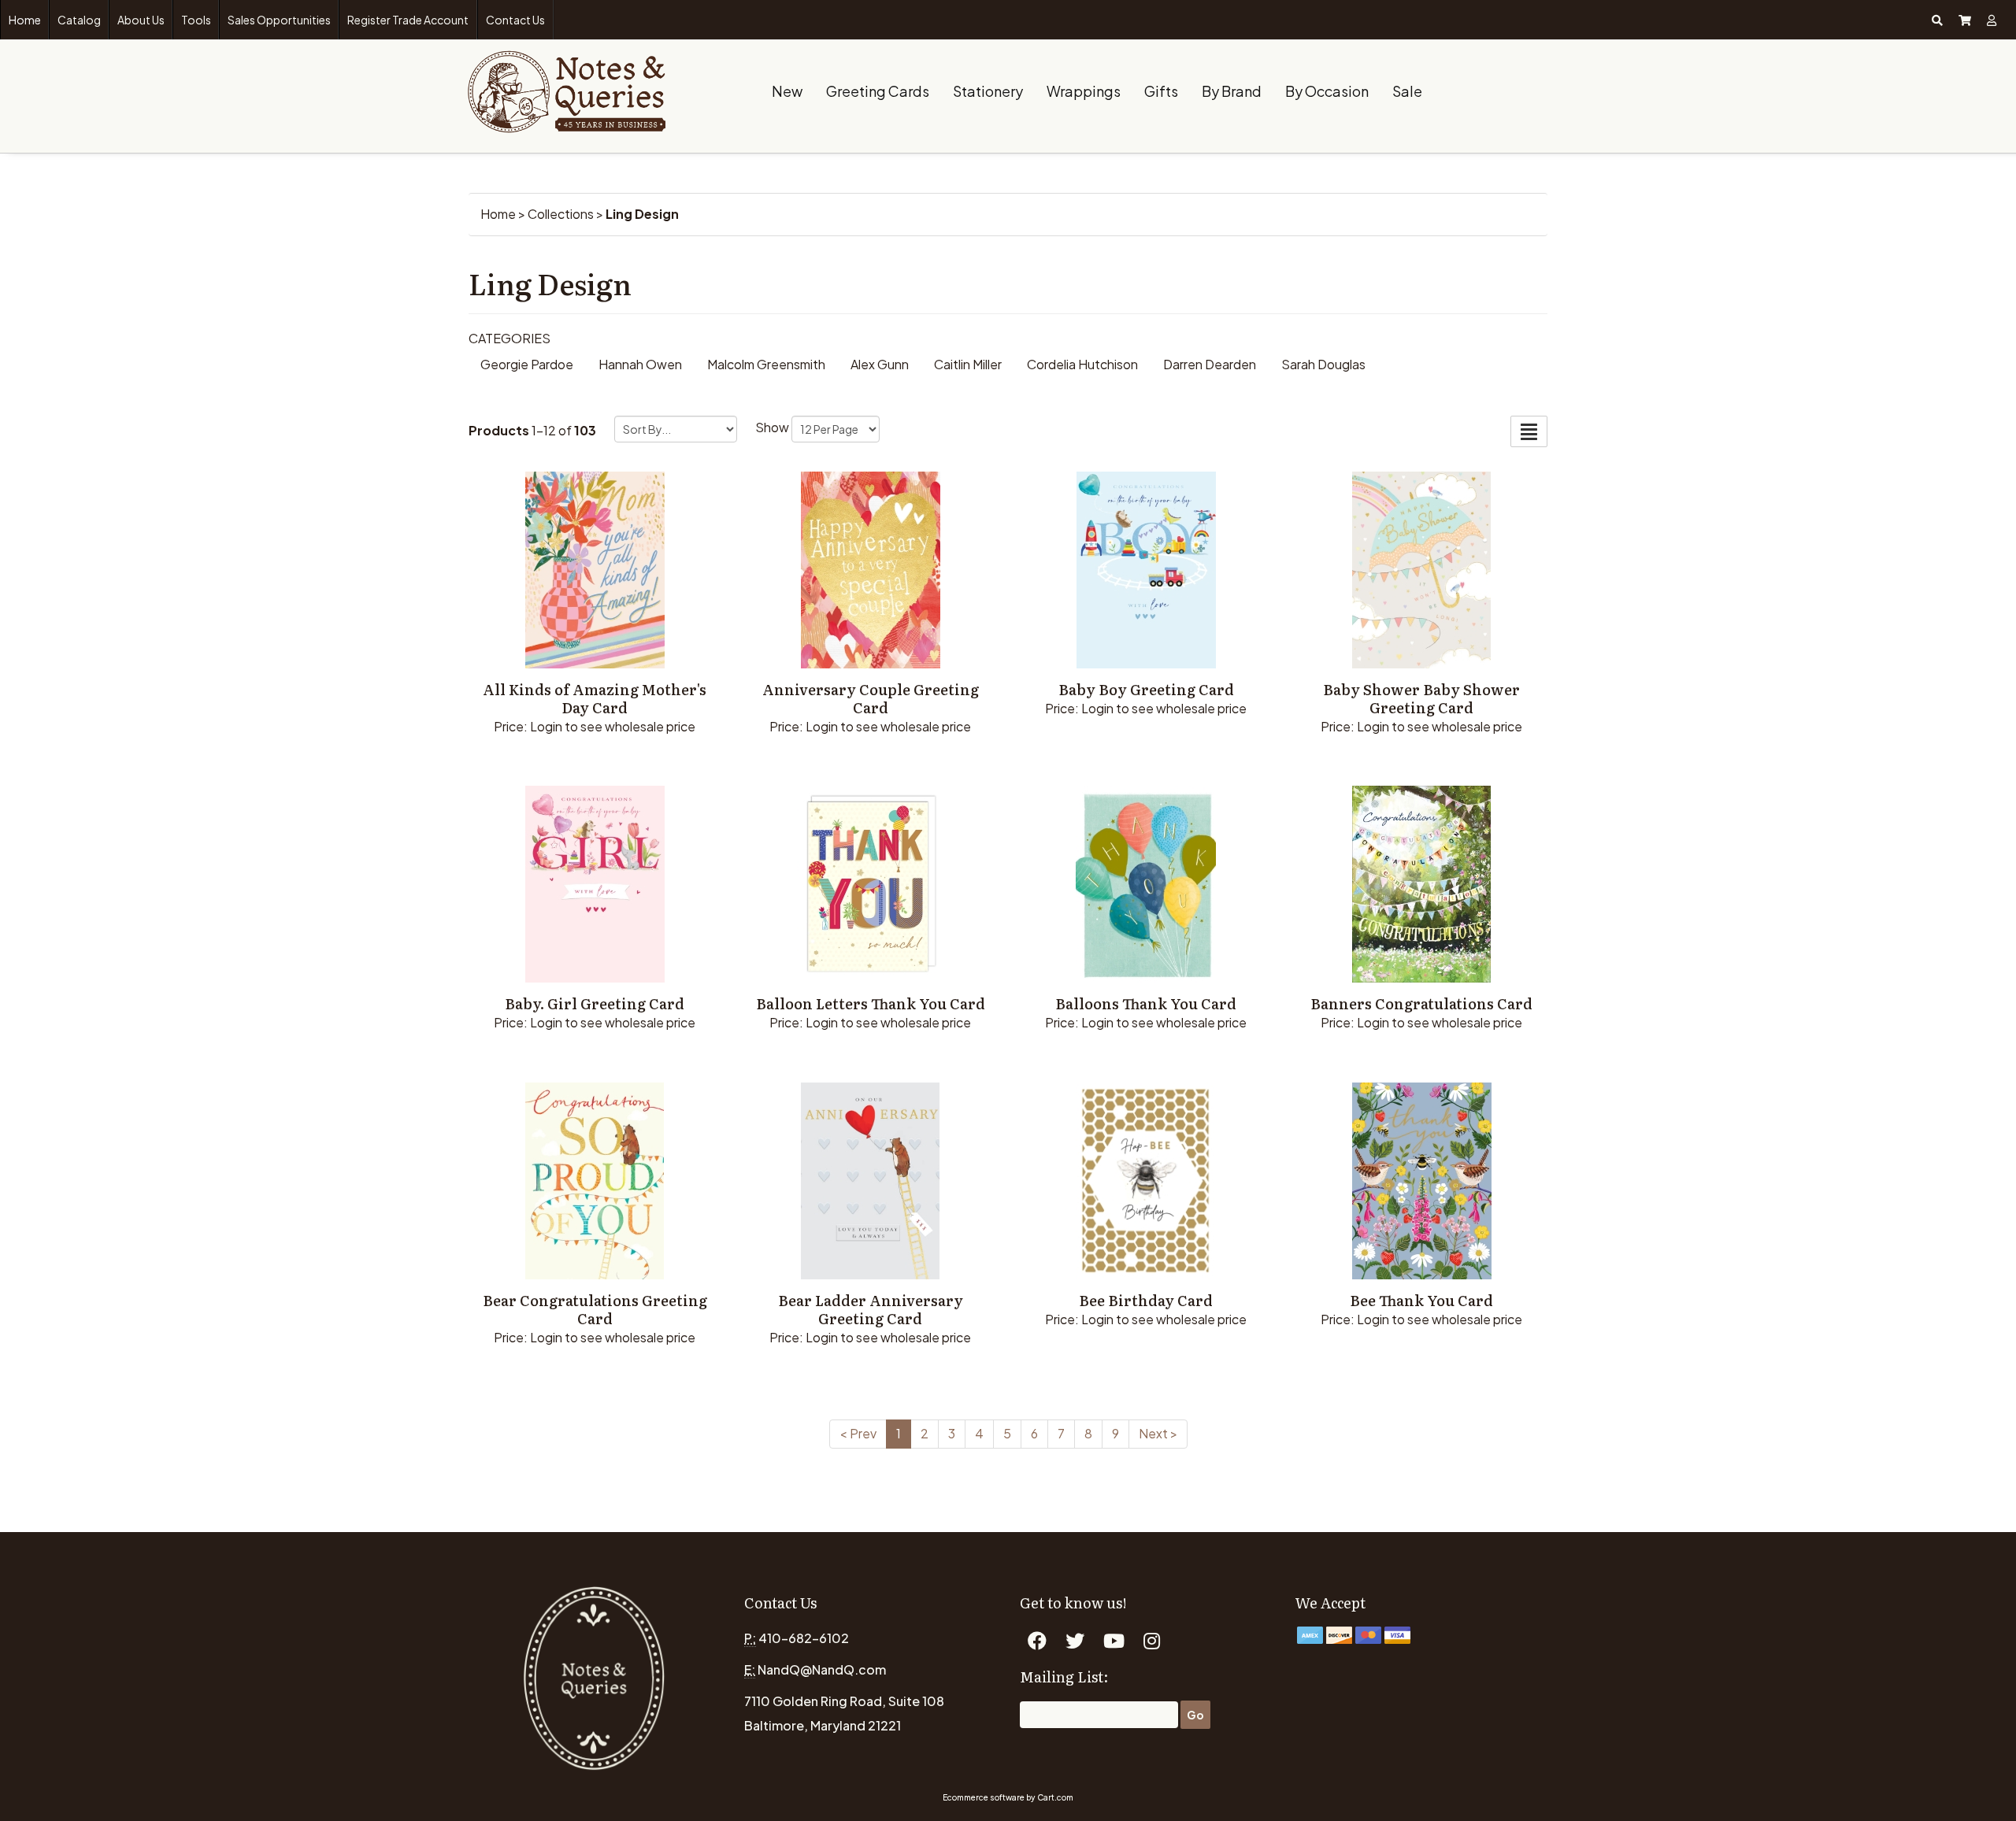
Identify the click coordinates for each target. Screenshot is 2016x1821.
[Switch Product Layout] (1529, 431)
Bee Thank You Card (1421, 1300)
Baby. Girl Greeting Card (595, 1003)
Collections (561, 214)
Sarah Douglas (1323, 364)
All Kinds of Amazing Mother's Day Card (595, 698)
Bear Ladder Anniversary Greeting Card (871, 1309)
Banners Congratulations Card (1421, 1003)
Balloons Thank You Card (1146, 1003)
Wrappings (1084, 91)
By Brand (1232, 91)
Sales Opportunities (279, 20)
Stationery (988, 91)
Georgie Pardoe (527, 364)
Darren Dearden (1210, 364)
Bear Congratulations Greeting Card (595, 1309)
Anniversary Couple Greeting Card (871, 698)
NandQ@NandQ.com (822, 1669)
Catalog (79, 20)
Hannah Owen (640, 364)
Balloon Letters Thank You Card (871, 1003)
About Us (141, 20)
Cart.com (1055, 1797)
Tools (196, 20)
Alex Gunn (880, 364)
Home (25, 20)
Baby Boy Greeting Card (1146, 689)
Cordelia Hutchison (1082, 364)
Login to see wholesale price (613, 726)
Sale (1407, 91)
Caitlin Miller (968, 364)
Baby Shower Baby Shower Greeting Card (1421, 698)
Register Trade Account (408, 20)
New (787, 91)
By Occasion (1327, 91)
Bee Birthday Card (1146, 1300)
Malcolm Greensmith (766, 364)
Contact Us (515, 20)
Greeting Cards (878, 91)
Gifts (1161, 91)
